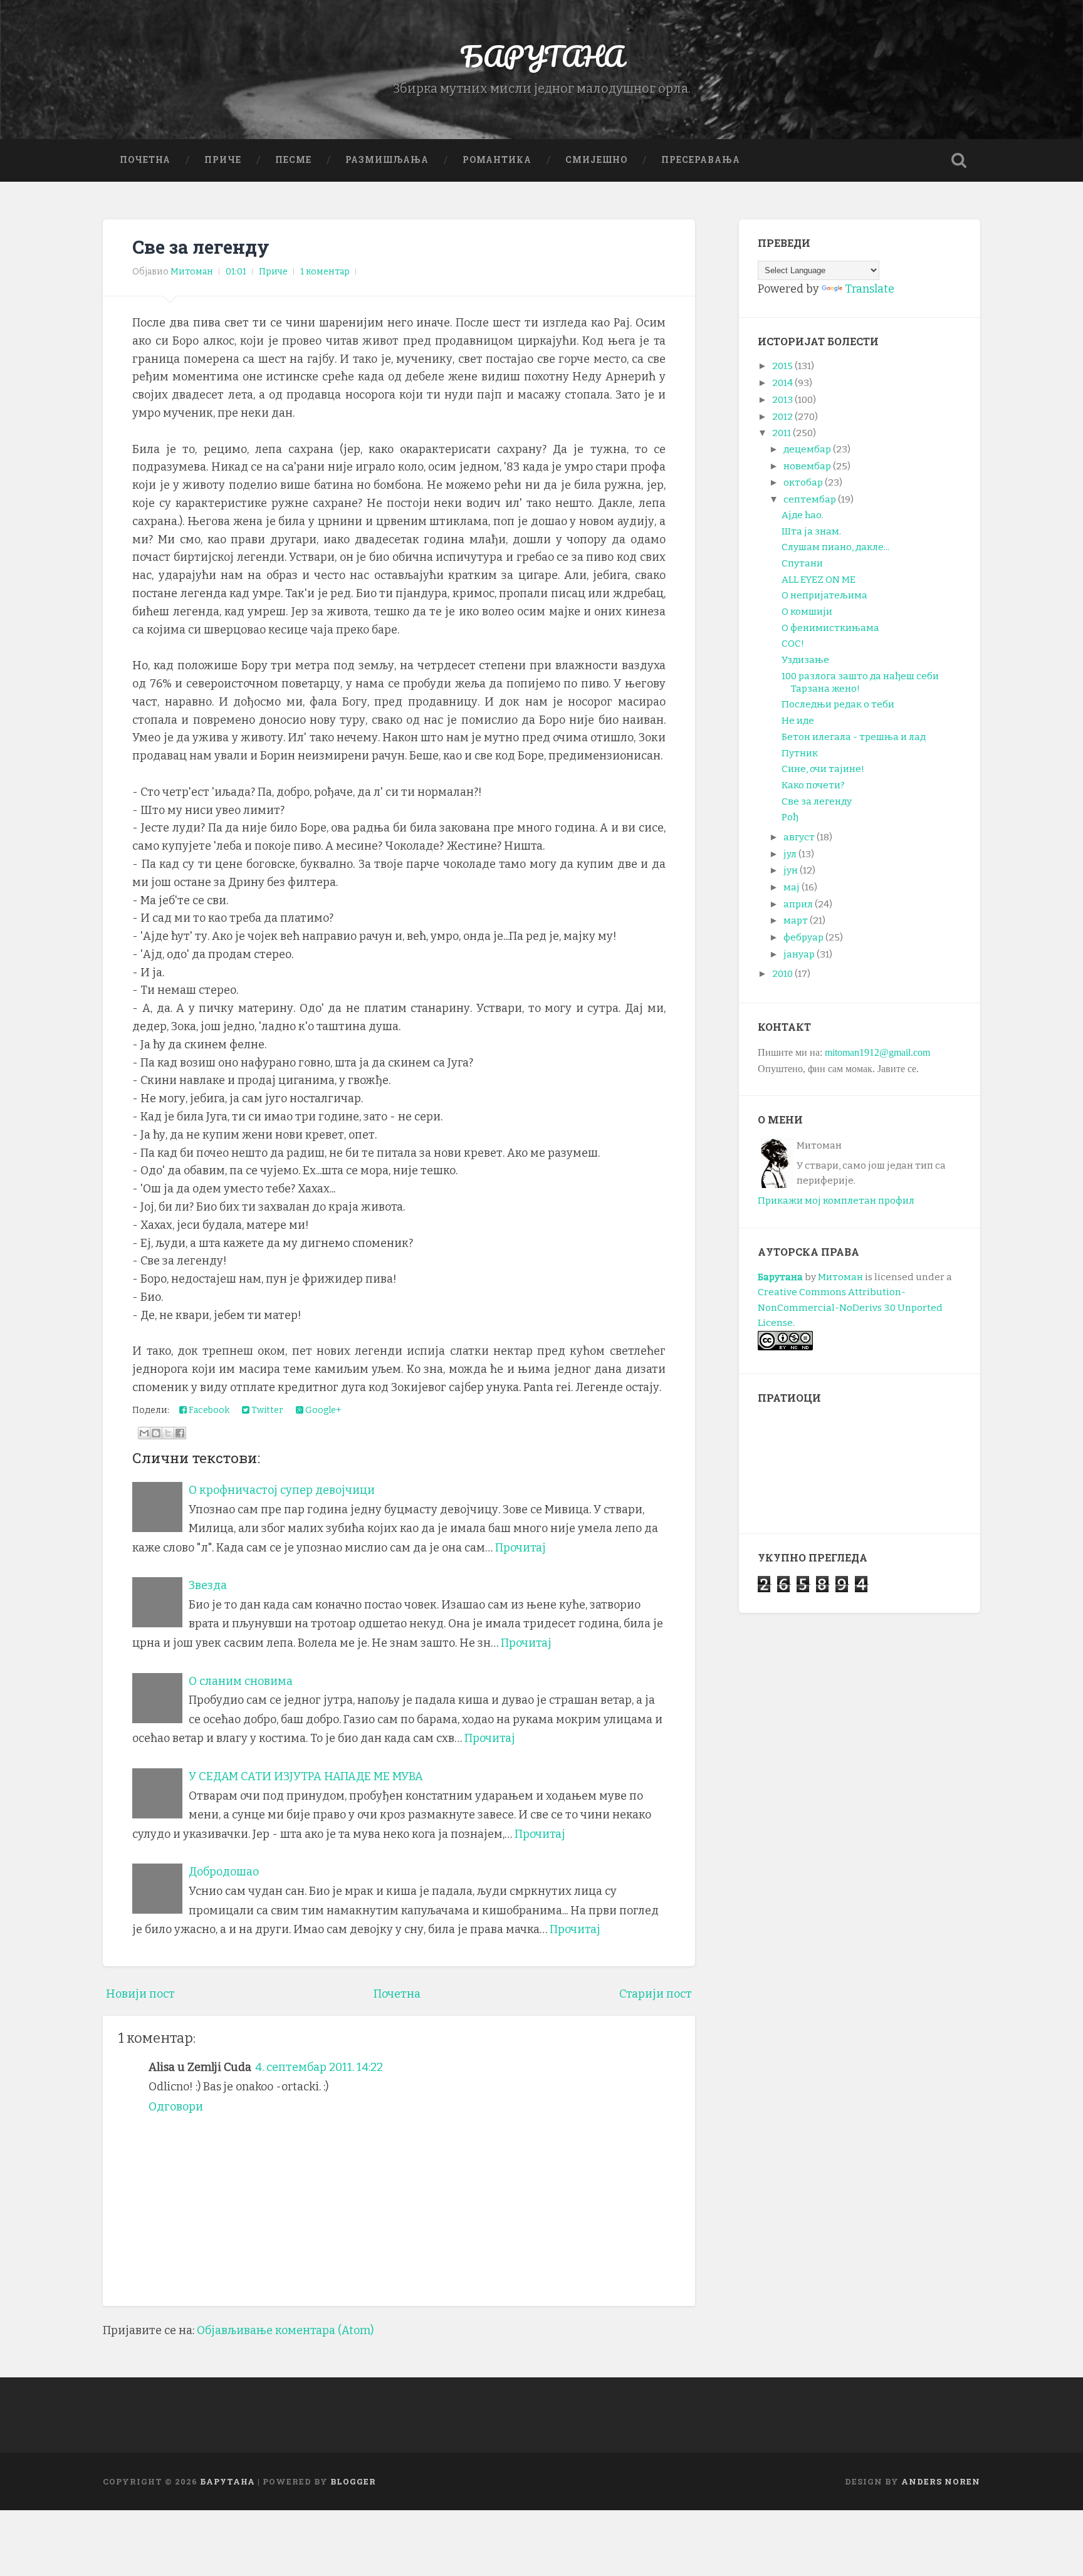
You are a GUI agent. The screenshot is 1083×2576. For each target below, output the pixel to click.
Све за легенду (201, 247)
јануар (799, 954)
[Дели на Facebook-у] (180, 1433)
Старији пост (656, 1994)
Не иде (798, 721)
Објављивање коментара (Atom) (285, 2330)
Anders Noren (941, 2481)
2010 (782, 974)
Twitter (266, 1410)
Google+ (322, 1410)
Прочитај (521, 1548)
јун (791, 870)
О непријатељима (824, 595)
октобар (803, 482)
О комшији (807, 612)
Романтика (497, 160)
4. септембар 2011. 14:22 (319, 2067)
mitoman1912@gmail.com (877, 1052)
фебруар (803, 937)
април (798, 904)
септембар (810, 499)
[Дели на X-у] (168, 1433)
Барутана (780, 1277)
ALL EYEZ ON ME (819, 580)
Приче (223, 160)
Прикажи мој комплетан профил (836, 1201)
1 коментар (325, 272)
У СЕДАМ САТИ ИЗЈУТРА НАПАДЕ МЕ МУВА (306, 1776)
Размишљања (387, 160)
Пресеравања (701, 160)
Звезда (208, 1585)
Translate (870, 289)
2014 (782, 383)
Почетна (145, 160)
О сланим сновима (241, 1681)
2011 (782, 433)
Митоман (840, 1277)
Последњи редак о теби (838, 704)
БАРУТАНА (542, 56)
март (796, 920)
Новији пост (140, 1994)
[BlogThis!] (156, 1433)
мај (792, 887)
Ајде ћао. (803, 515)
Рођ (790, 817)
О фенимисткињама (830, 628)
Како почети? (813, 785)
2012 (782, 417)
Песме (293, 160)
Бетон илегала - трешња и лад (854, 737)
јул (790, 854)
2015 (782, 366)
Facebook (208, 1410)
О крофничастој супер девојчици (282, 1490)
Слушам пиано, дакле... (835, 547)
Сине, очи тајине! (823, 769)
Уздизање (805, 660)
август (799, 837)
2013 (782, 400)
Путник (800, 753)
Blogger (353, 2481)
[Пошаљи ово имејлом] (144, 1433)
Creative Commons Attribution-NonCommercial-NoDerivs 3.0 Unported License (850, 1307)
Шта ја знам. (811, 531)
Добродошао (224, 1872)
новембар (807, 466)
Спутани (802, 563)
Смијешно (596, 160)
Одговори (176, 2107)
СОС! (793, 644)
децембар (807, 449)
